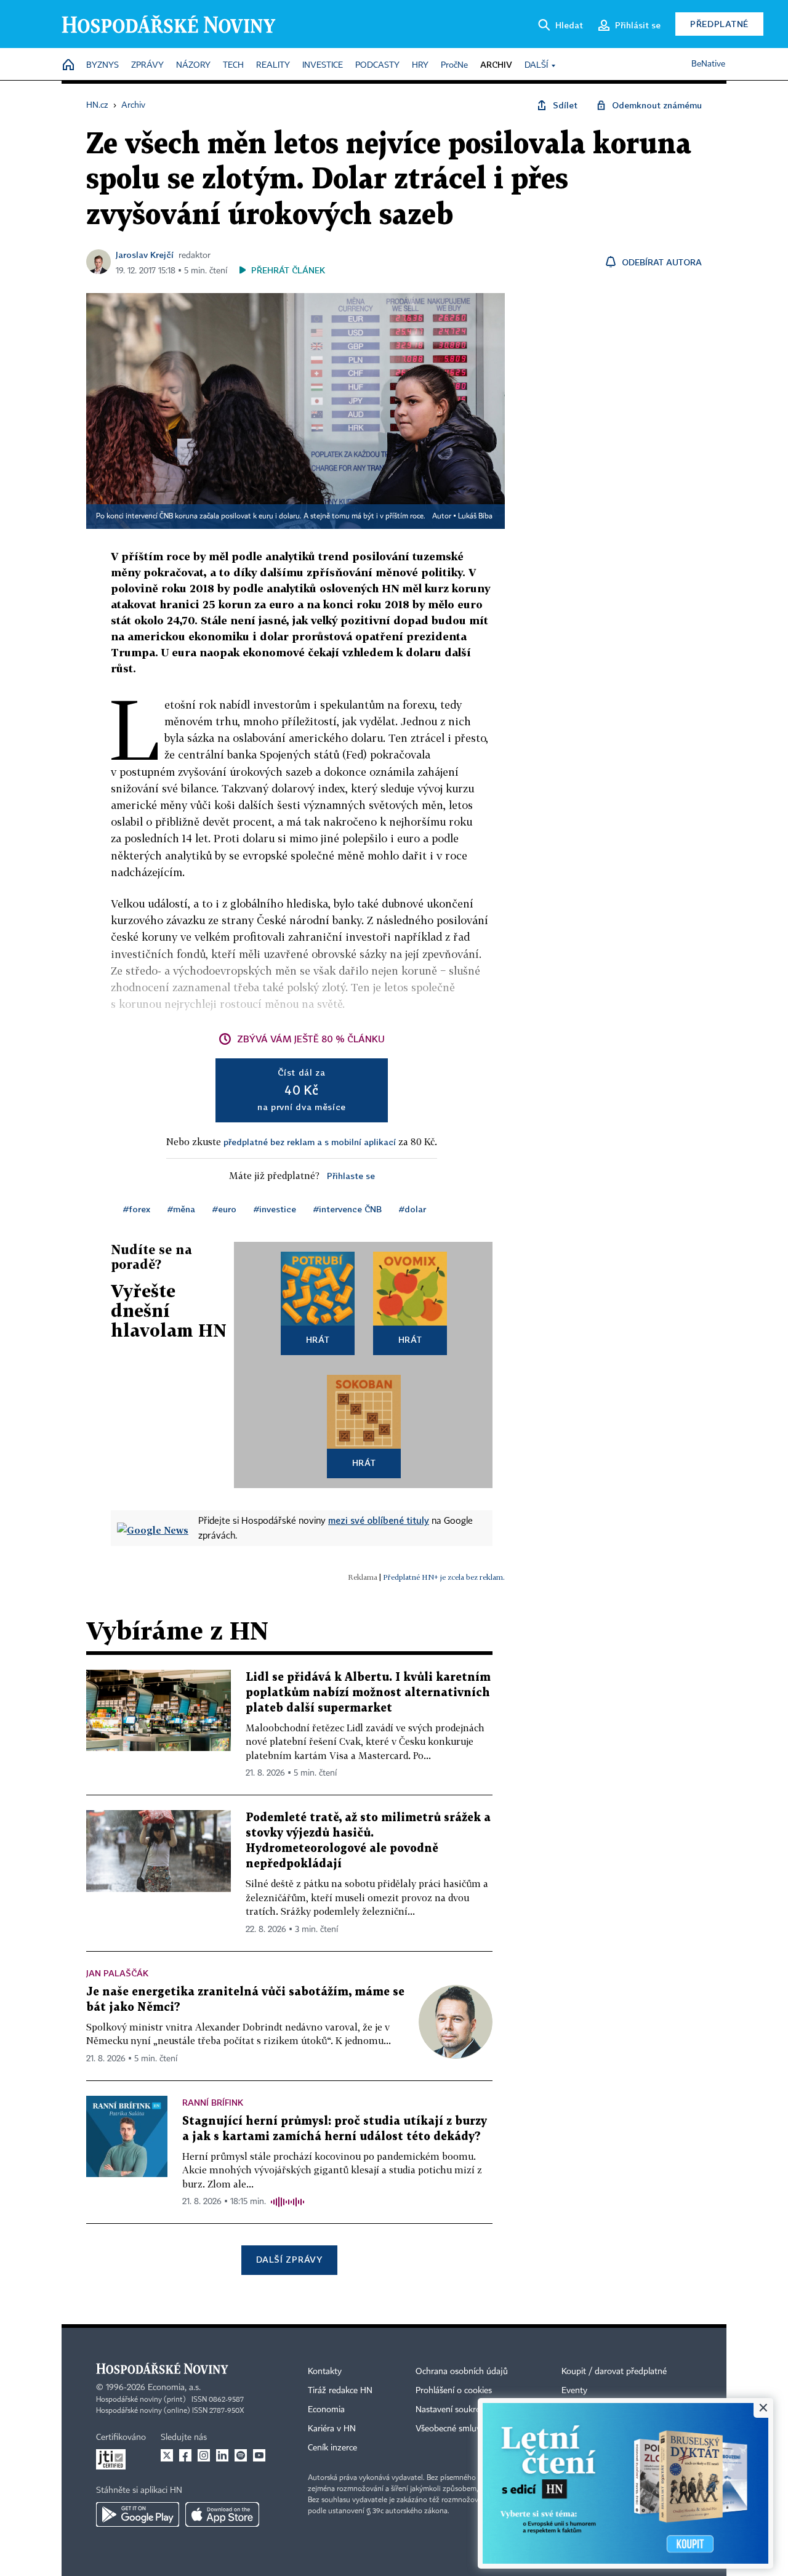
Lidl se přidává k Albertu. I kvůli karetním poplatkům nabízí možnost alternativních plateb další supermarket (368, 1693)
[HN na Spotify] (241, 2455)
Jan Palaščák (117, 1973)
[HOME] (68, 66)
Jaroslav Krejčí (145, 255)
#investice (275, 1209)
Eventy (574, 2391)
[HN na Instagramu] (204, 2455)
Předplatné (719, 24)
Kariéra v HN (332, 2429)
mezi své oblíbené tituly (379, 1520)
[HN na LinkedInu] (222, 2455)
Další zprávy (289, 2259)
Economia (326, 2410)
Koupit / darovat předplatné (614, 2372)
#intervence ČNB (348, 1209)
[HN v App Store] (222, 2514)
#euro (224, 1209)
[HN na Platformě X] (167, 2455)
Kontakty (325, 2372)
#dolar (412, 1209)
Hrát (318, 1339)
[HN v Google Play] (138, 2514)
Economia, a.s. (174, 2388)
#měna (181, 1209)
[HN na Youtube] (259, 2455)
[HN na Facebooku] (185, 2455)
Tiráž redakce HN (340, 2391)
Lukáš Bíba (475, 517)
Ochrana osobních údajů (462, 2372)
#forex (137, 1209)
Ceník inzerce (332, 2448)
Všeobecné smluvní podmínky (472, 2429)
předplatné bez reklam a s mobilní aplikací (310, 1142)
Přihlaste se (351, 1176)
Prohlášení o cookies (454, 2391)
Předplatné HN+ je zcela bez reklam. (444, 1577)
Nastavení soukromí (453, 2410)
